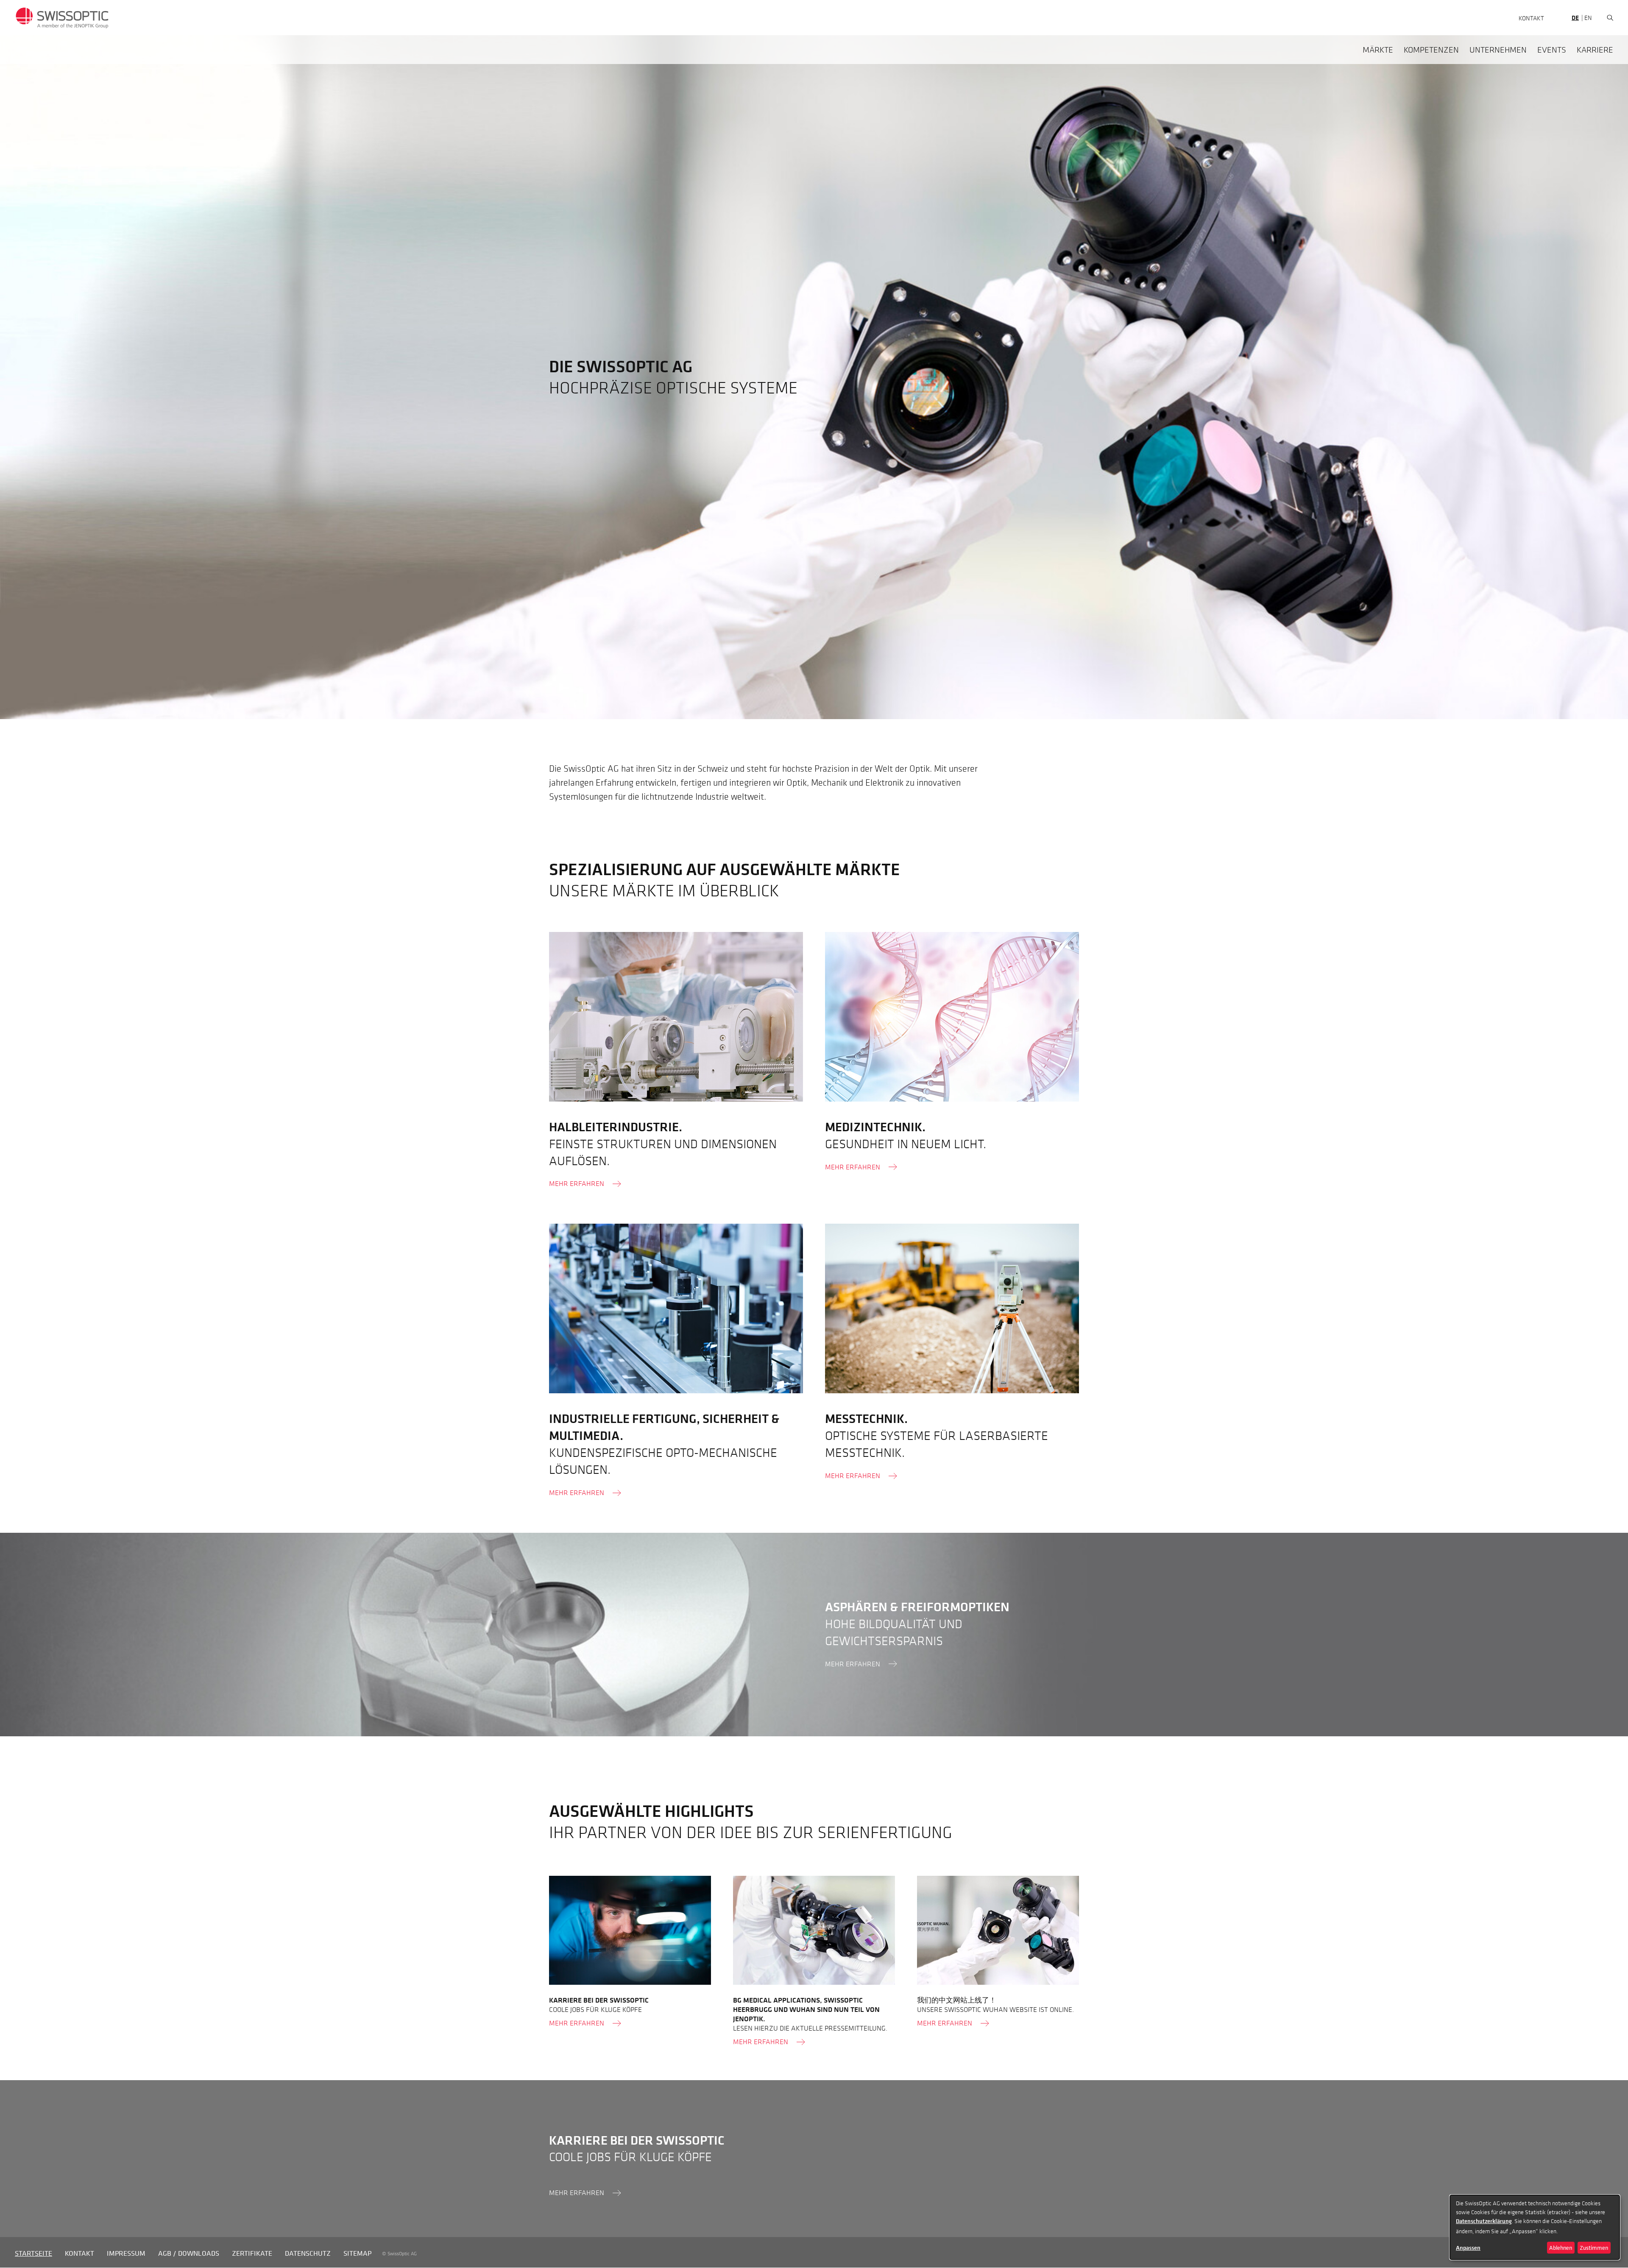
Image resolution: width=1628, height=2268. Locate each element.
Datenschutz (308, 2253)
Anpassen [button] (1468, 2248)
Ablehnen (1561, 2247)
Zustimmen (1594, 2247)
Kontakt (1531, 18)
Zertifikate (252, 2253)
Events (1552, 50)
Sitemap (357, 2253)
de (1575, 18)
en (1588, 17)
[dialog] (1535, 2227)
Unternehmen (1498, 50)
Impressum (126, 2253)
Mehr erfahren (577, 1183)
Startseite (33, 2253)
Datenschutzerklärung (1484, 2221)
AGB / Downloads (189, 2253)
